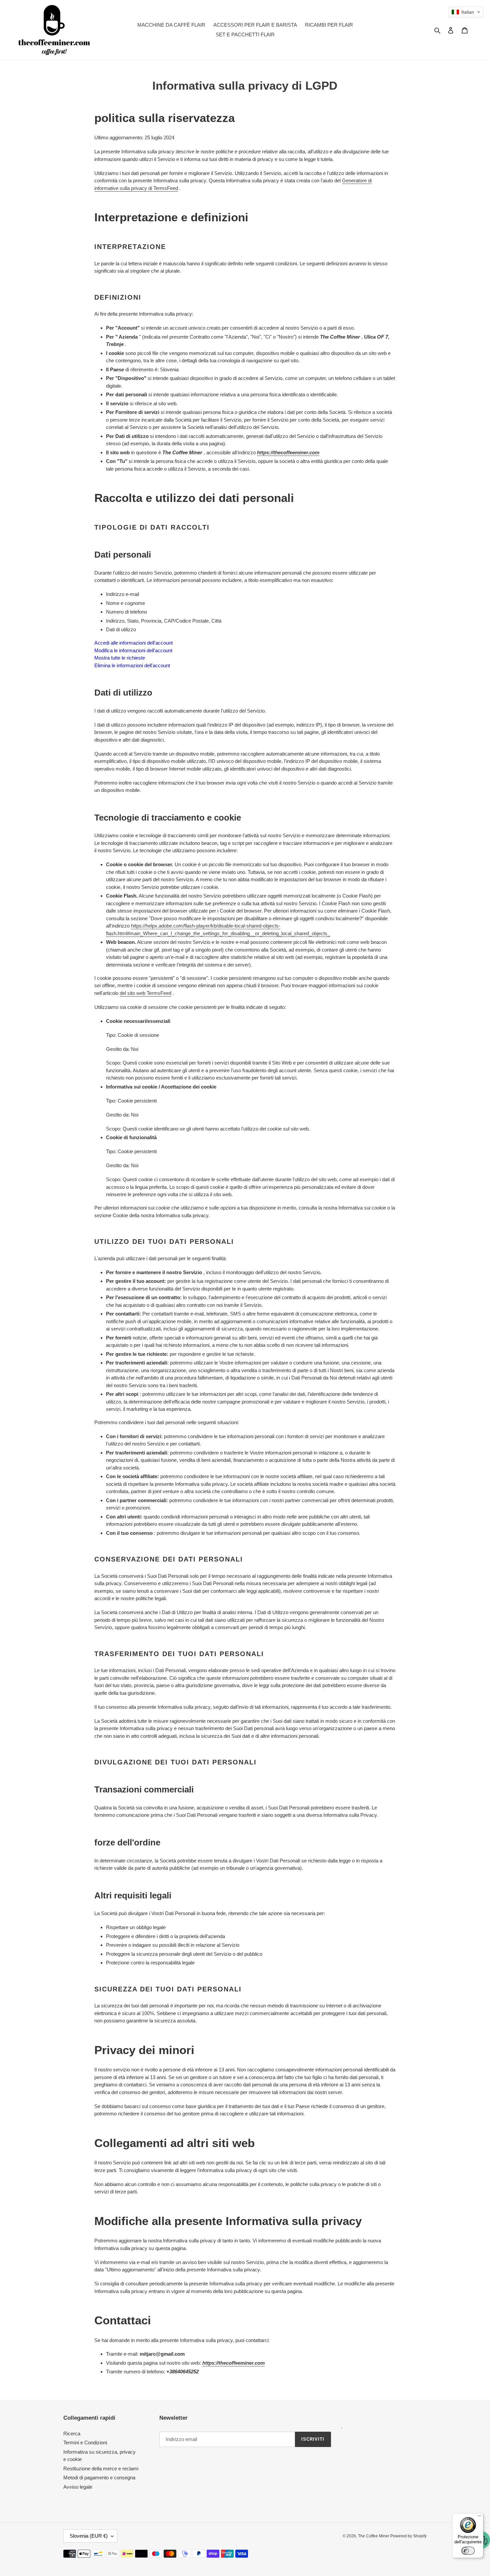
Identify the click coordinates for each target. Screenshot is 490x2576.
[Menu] (479, 2517)
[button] (466, 12)
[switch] (468, 2551)
